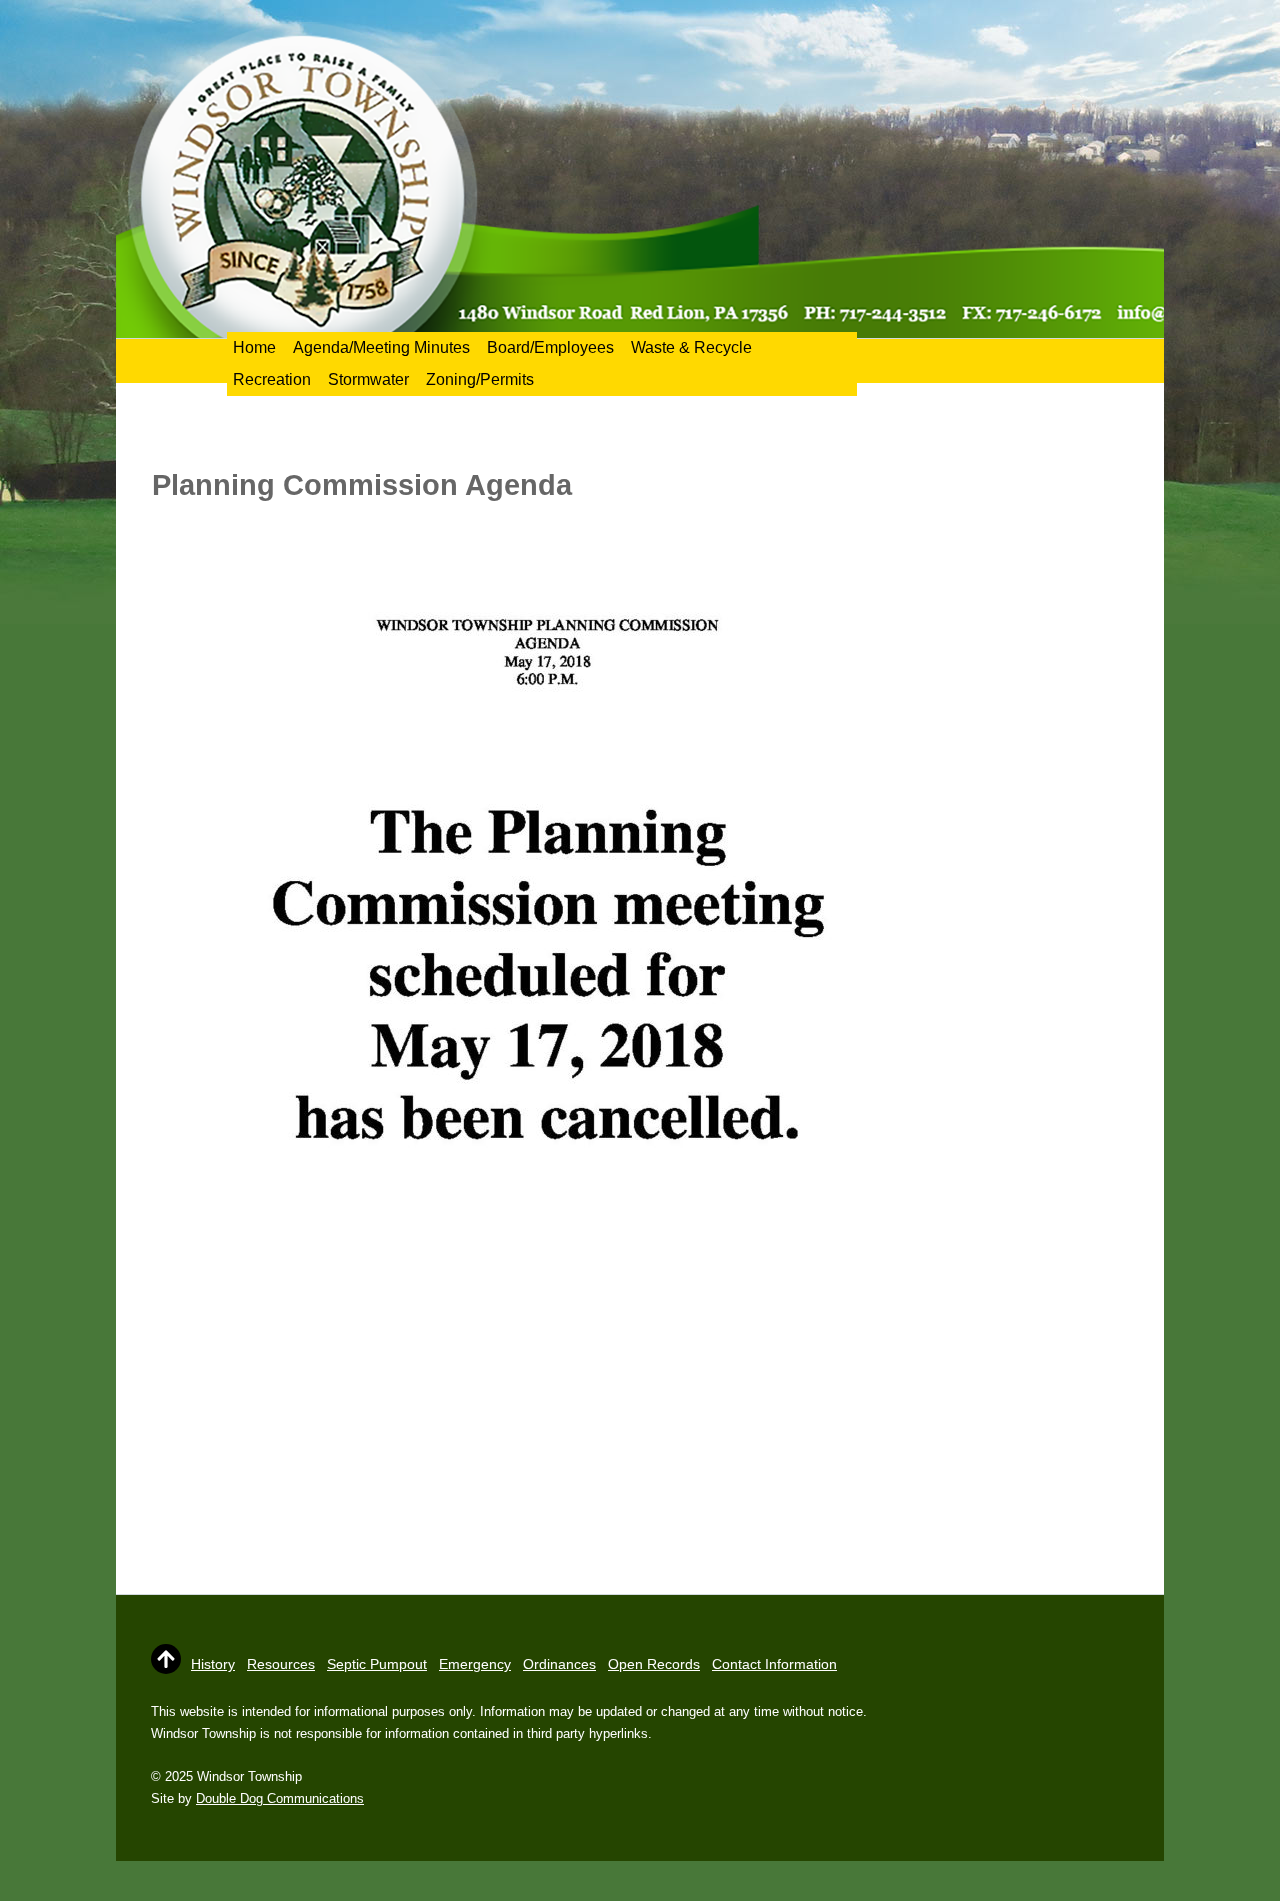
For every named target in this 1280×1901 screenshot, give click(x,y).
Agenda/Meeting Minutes (381, 347)
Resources (281, 1664)
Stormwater (368, 379)
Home (254, 347)
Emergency (475, 1664)
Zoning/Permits (480, 379)
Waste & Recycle (691, 347)
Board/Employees (550, 347)
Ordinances (559, 1664)
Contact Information (774, 1664)
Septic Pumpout (377, 1664)
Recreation (272, 379)
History (213, 1664)
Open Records (654, 1664)
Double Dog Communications (280, 1798)
